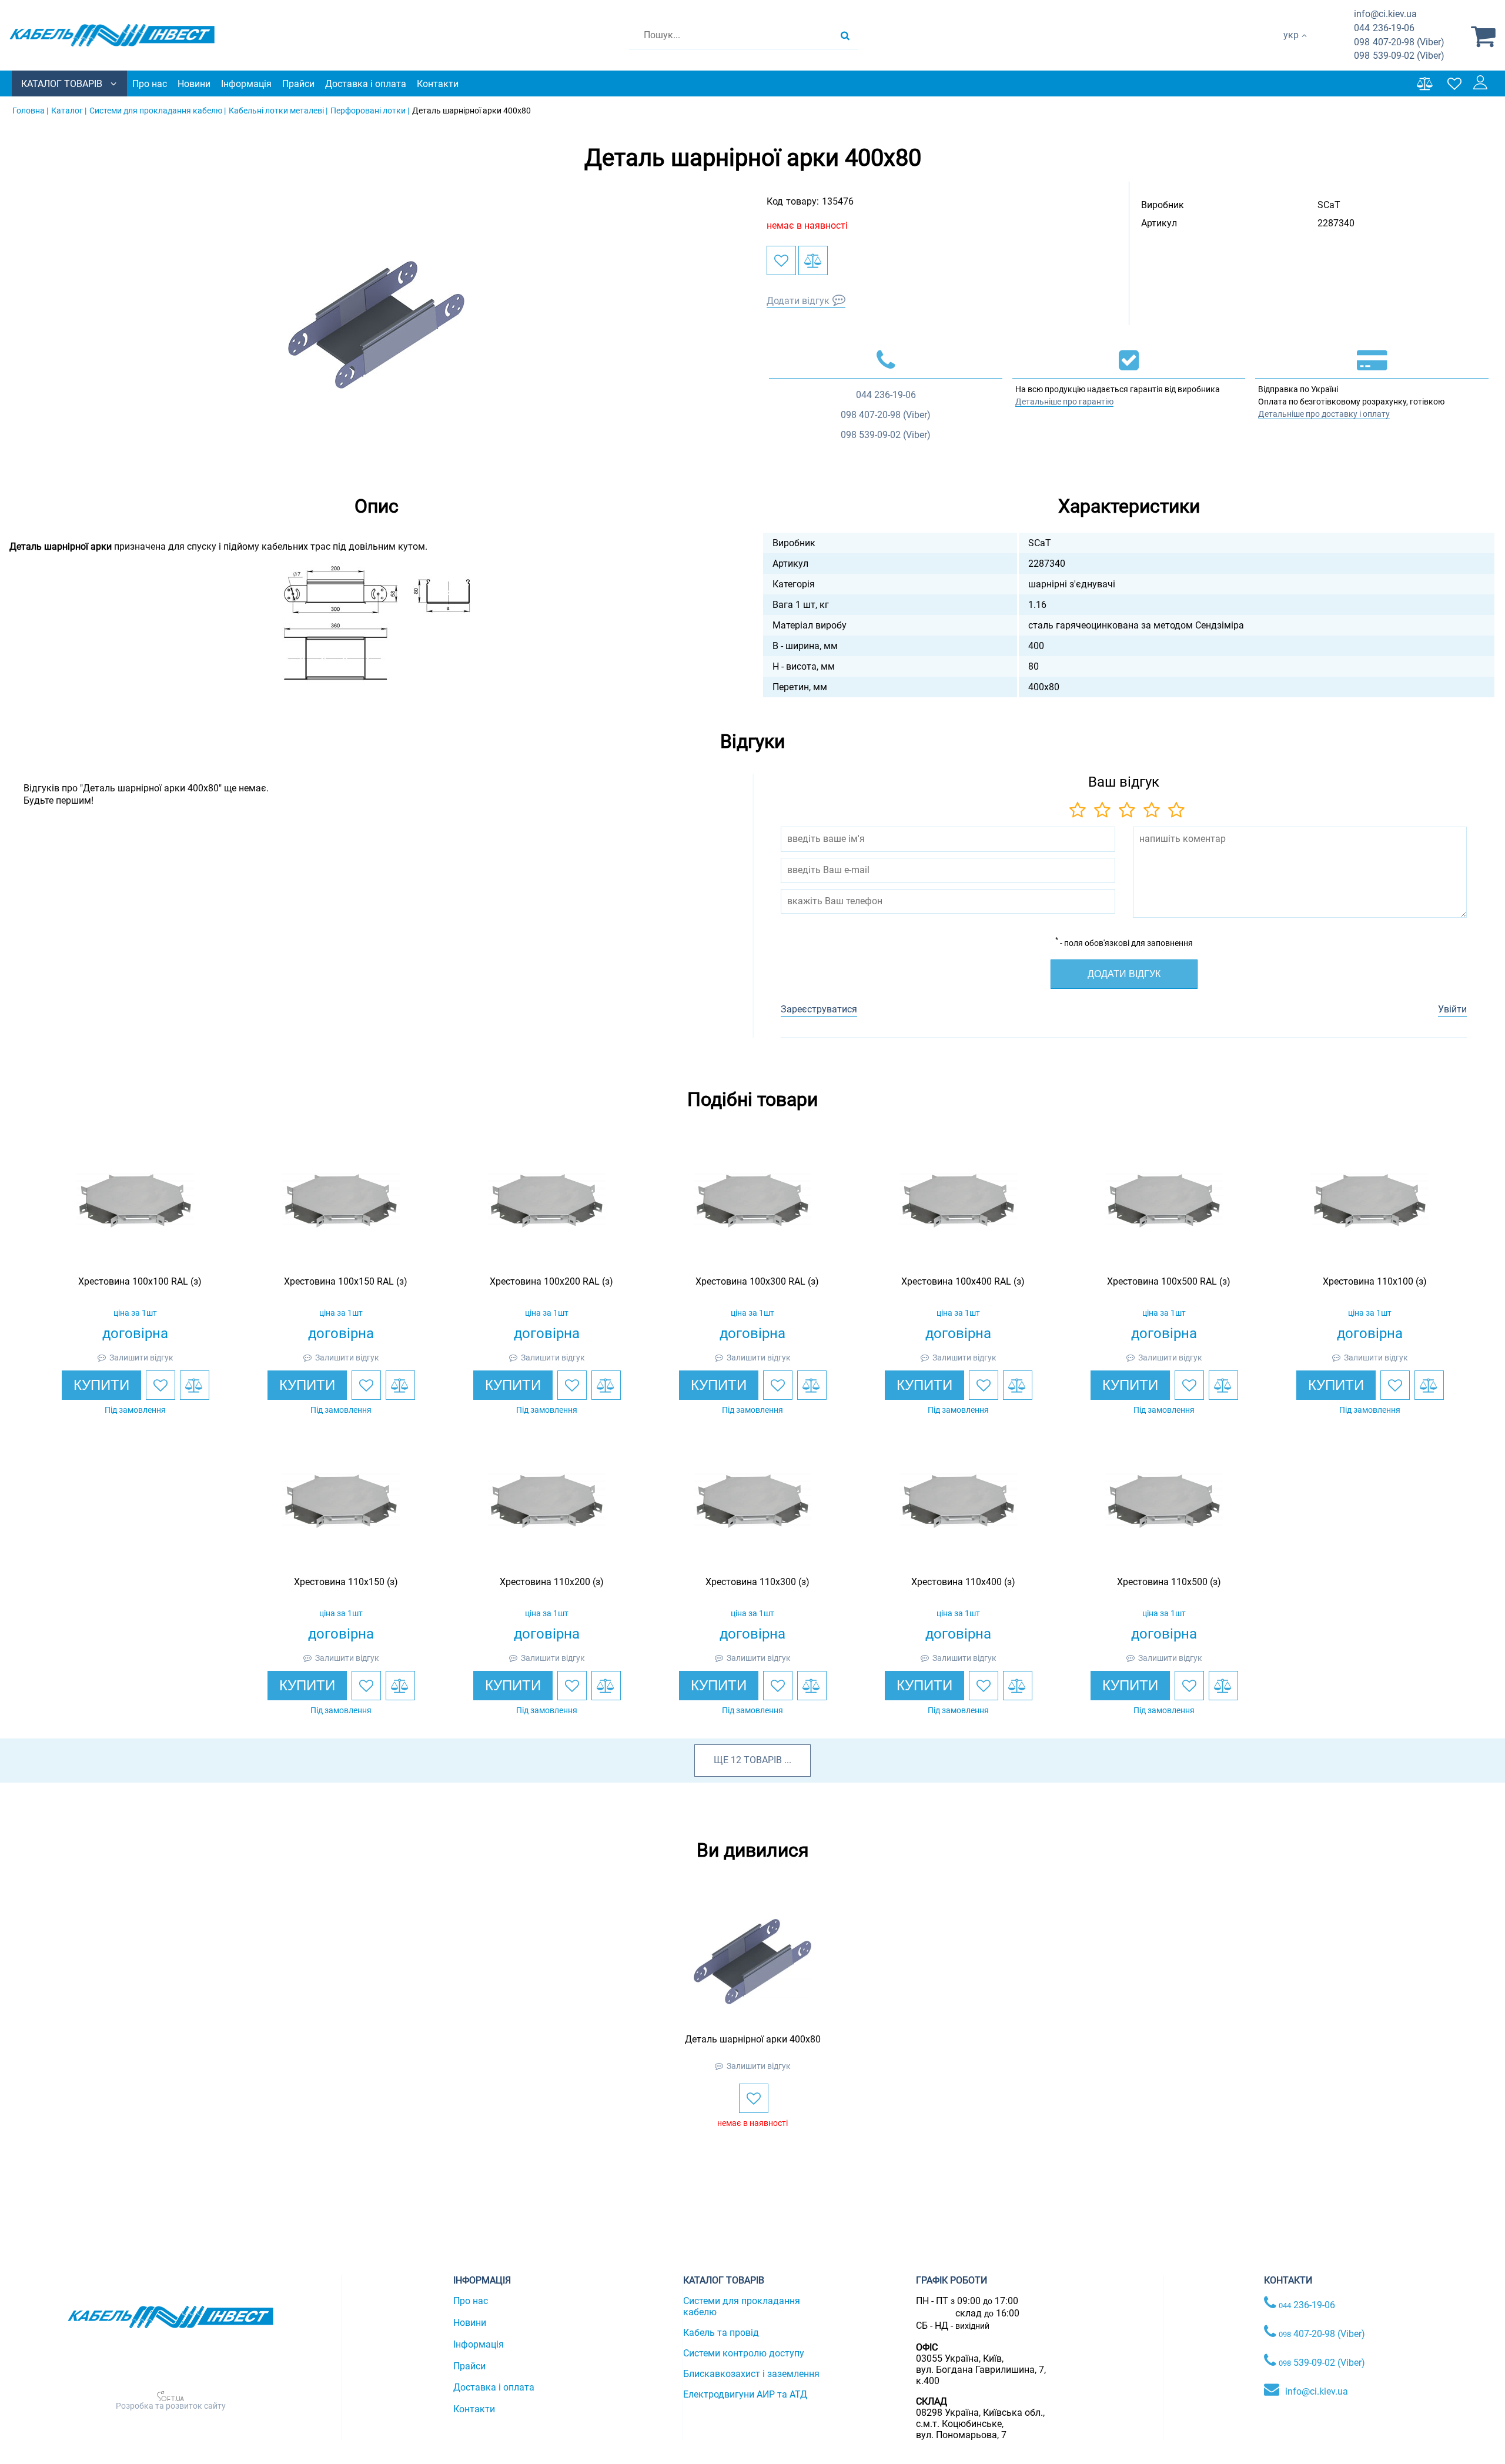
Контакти (438, 84)
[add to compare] (813, 260)
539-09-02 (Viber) (1399, 56)
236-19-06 (1384, 28)
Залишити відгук (141, 1358)
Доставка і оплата (366, 84)
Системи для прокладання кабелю (742, 2306)
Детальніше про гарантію (1064, 402)
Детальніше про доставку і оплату (1324, 414)
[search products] (845, 35)
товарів (763, 1760)
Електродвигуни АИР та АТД (745, 2394)
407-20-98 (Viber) (1399, 42)
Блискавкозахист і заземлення (751, 2374)
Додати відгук (798, 301)
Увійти (1452, 1009)
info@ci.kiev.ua (1317, 2391)
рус (1291, 47)
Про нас (150, 84)
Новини (194, 84)
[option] (376, 325)
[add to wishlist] (781, 260)
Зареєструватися (819, 1009)
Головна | (30, 111)
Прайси (298, 84)
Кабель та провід (721, 2333)
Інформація (246, 84)
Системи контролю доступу (744, 2353)
